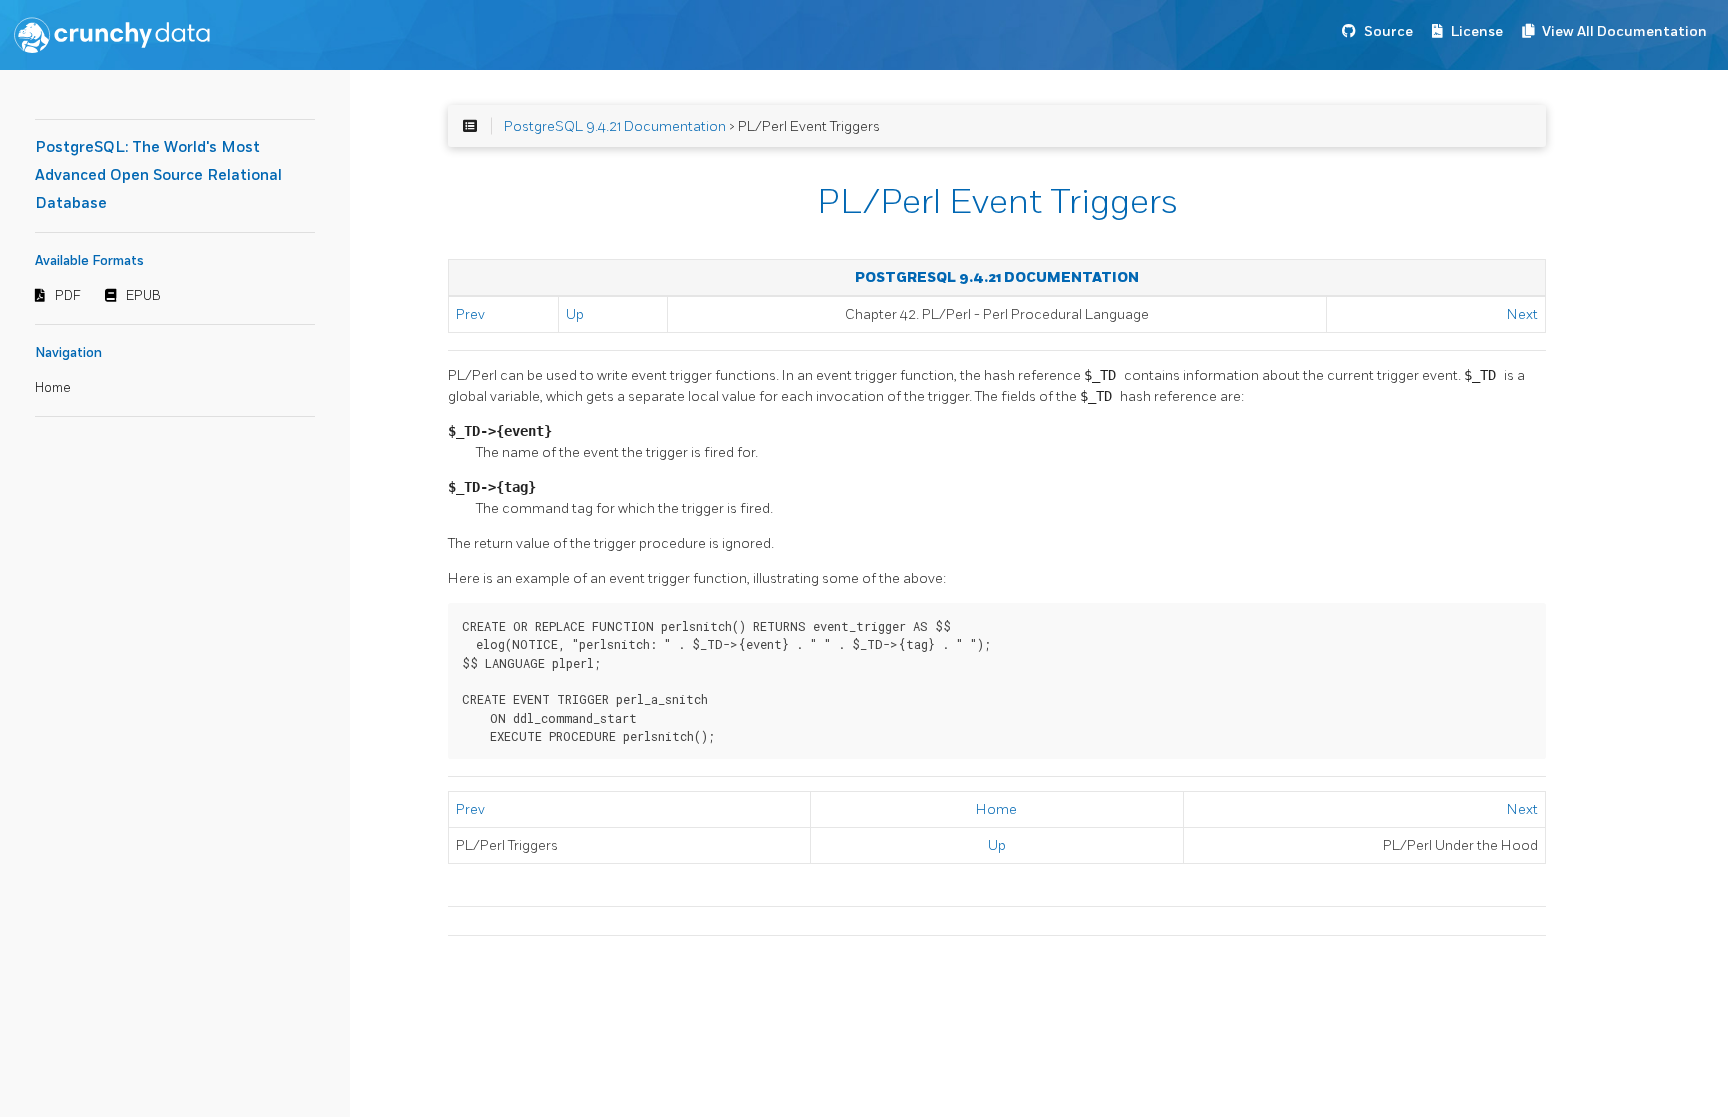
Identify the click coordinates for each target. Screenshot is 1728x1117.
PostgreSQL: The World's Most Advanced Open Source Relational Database (158, 175)
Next (1522, 314)
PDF (68, 296)
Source (1388, 31)
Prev (470, 314)
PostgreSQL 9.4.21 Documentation (615, 126)
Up (575, 314)
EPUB (143, 296)
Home (53, 388)
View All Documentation (1624, 31)
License (1477, 31)
